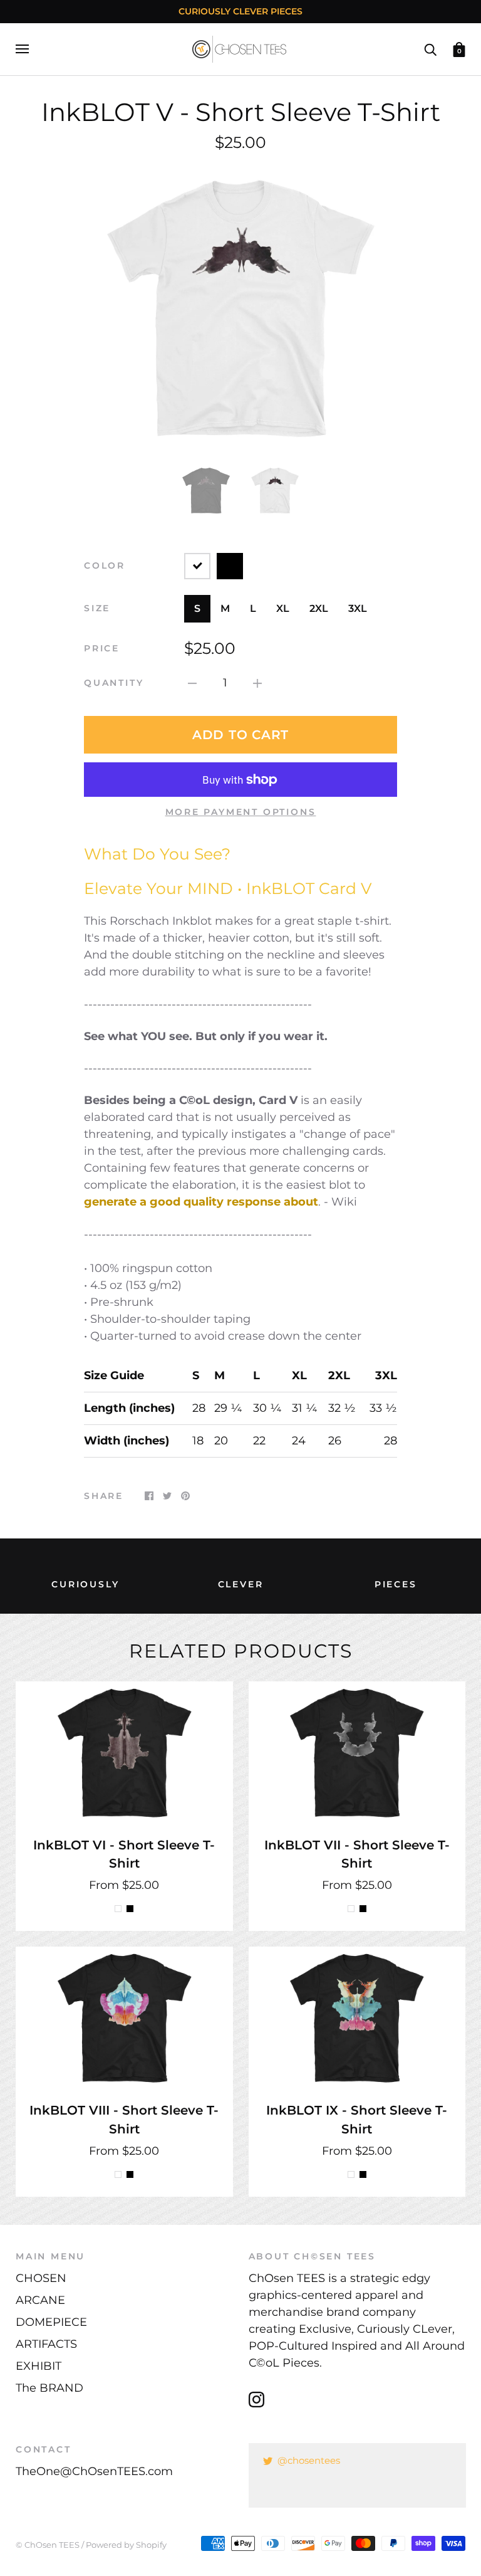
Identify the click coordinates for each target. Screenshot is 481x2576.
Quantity (114, 683)
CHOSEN (41, 2278)
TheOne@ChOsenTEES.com (94, 2471)
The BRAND (49, 2388)
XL (283, 608)
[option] (240, 307)
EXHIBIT (39, 2366)
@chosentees (309, 2460)
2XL (319, 608)
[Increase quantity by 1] (257, 683)
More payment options (241, 812)
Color (105, 565)
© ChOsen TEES (48, 2545)
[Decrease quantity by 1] (192, 683)
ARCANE (40, 2300)
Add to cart (240, 735)
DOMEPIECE (51, 2322)
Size (97, 608)
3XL (358, 608)
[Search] (430, 48)
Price (102, 648)
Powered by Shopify (126, 2545)
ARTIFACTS (46, 2344)
